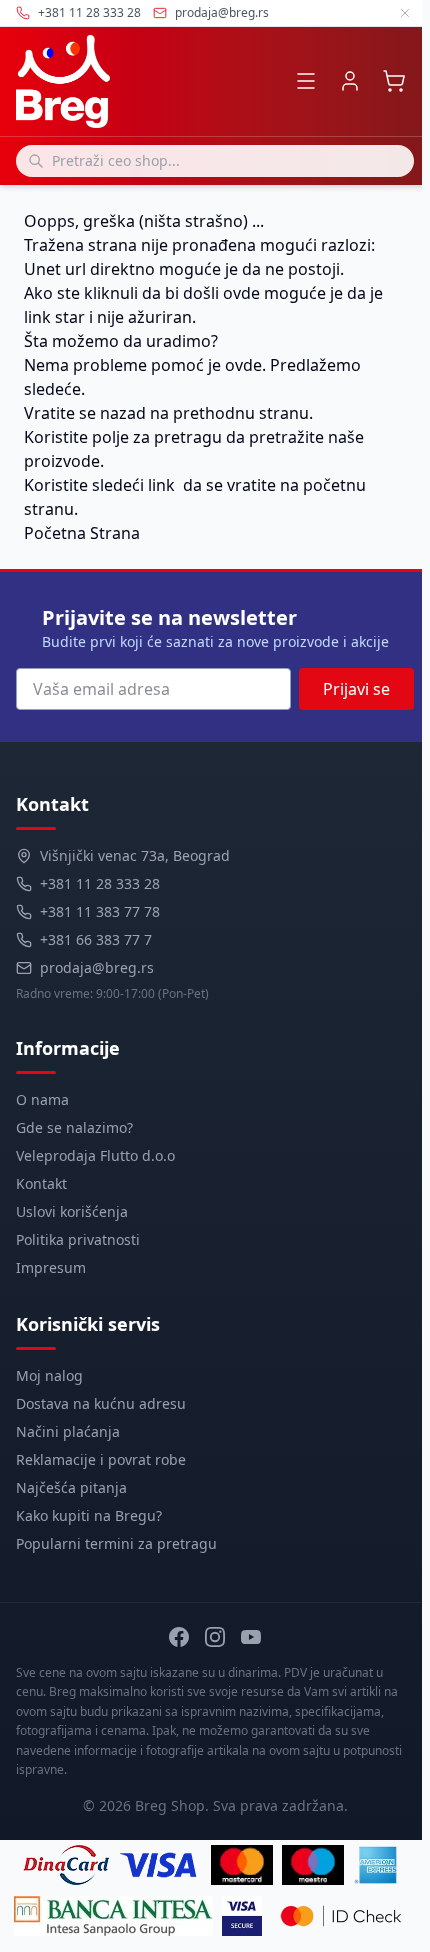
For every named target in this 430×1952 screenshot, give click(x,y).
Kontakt (41, 1183)
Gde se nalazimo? (74, 1127)
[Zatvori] (405, 13)
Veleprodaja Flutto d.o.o (95, 1155)
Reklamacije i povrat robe (101, 1459)
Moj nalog (49, 1375)
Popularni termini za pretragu (116, 1543)
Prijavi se (356, 689)
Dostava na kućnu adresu (101, 1403)
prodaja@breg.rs (222, 13)
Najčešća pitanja (71, 1487)
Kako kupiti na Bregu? (89, 1515)
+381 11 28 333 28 (100, 883)
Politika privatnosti (78, 1239)
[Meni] (306, 81)
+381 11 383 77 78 (100, 911)
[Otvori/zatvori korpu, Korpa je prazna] (394, 81)
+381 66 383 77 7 (96, 939)
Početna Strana (82, 533)
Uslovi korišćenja (72, 1211)
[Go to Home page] (63, 81)
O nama (42, 1099)
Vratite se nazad (85, 413)
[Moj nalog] (350, 81)
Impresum (51, 1267)
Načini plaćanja (68, 1431)
